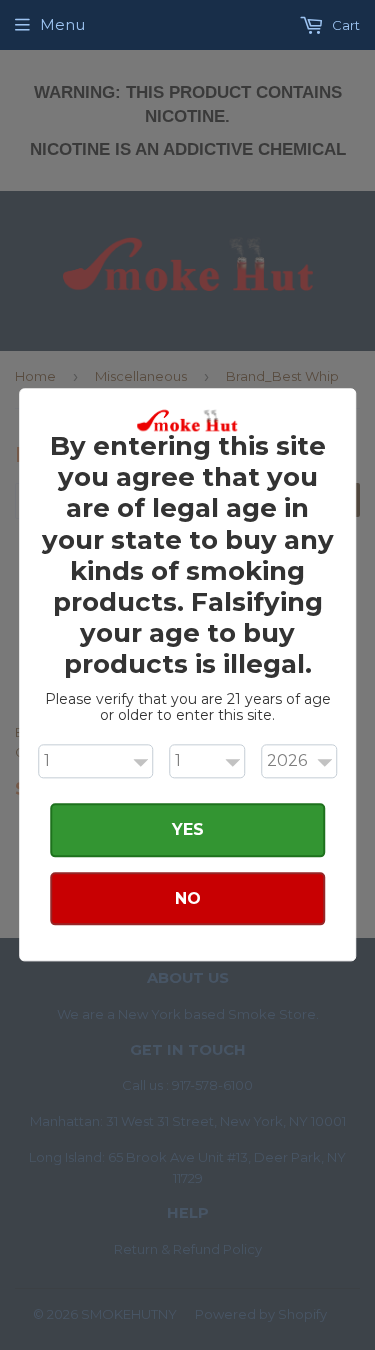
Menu (62, 24)
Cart (344, 25)
